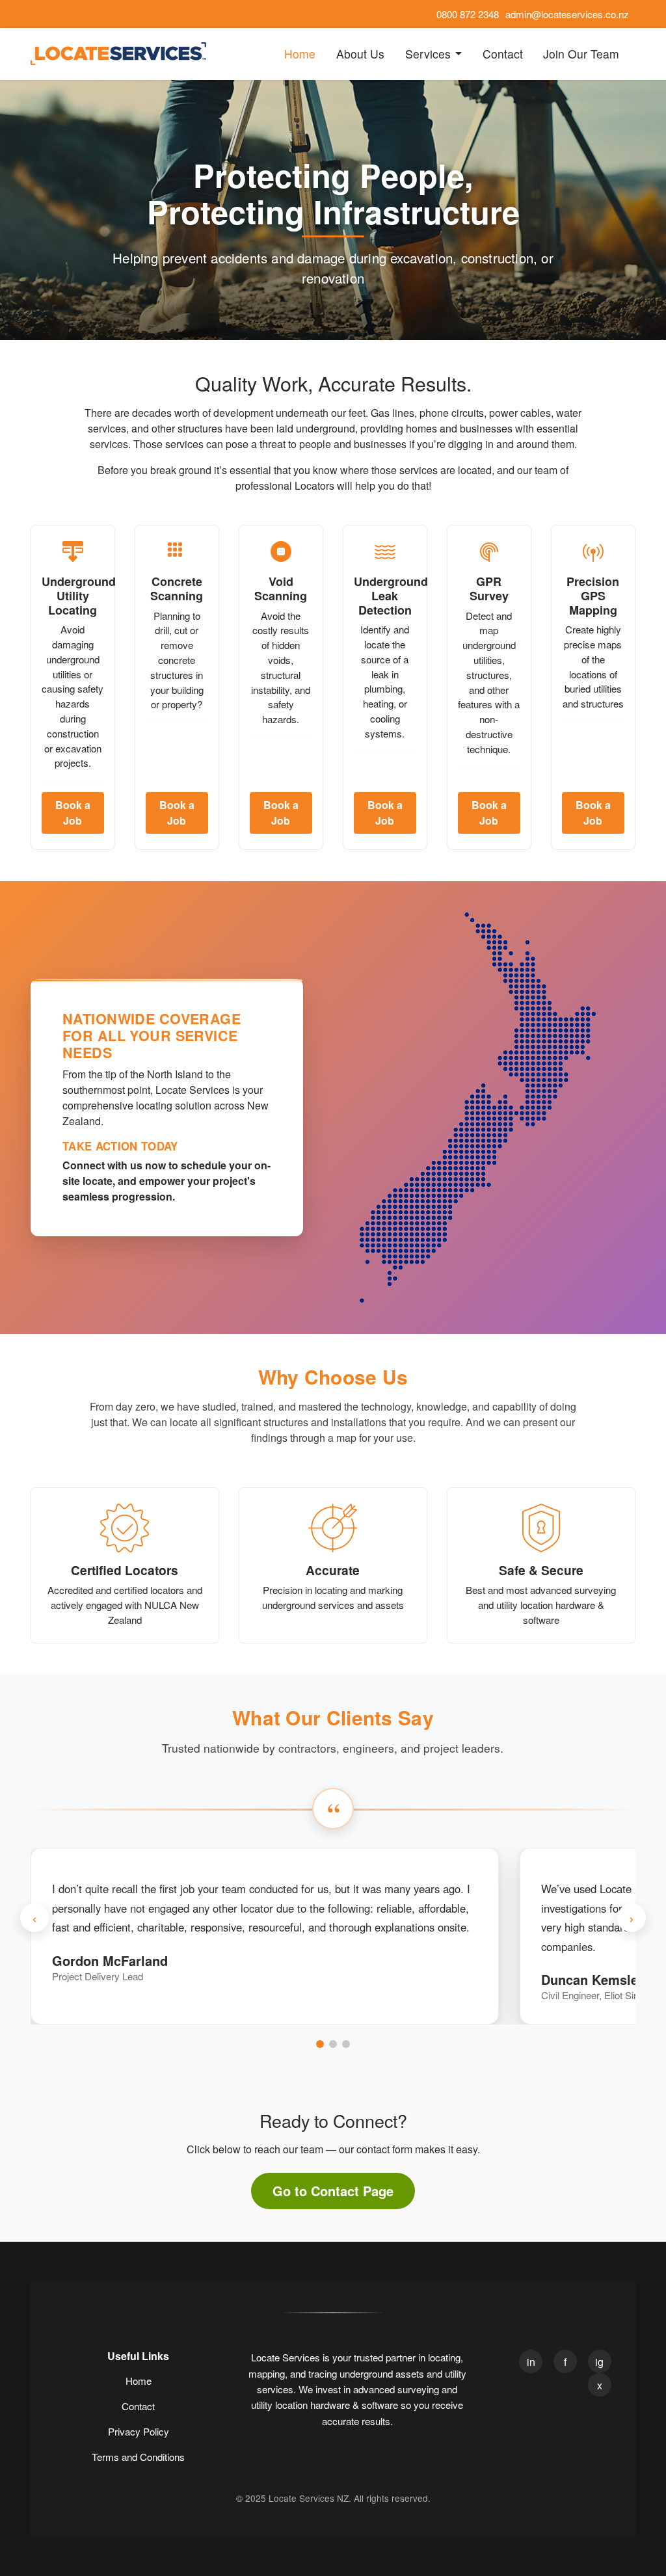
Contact (503, 54)
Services (428, 54)
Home (300, 54)
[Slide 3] (346, 2044)
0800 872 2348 (468, 14)
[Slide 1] (320, 2044)
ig (599, 2362)
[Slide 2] (333, 2044)
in (531, 2362)
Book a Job (73, 813)
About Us (360, 54)
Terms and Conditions (138, 2457)
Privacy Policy (139, 2431)
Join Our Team (581, 54)
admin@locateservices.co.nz (567, 14)
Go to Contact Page (333, 2191)
